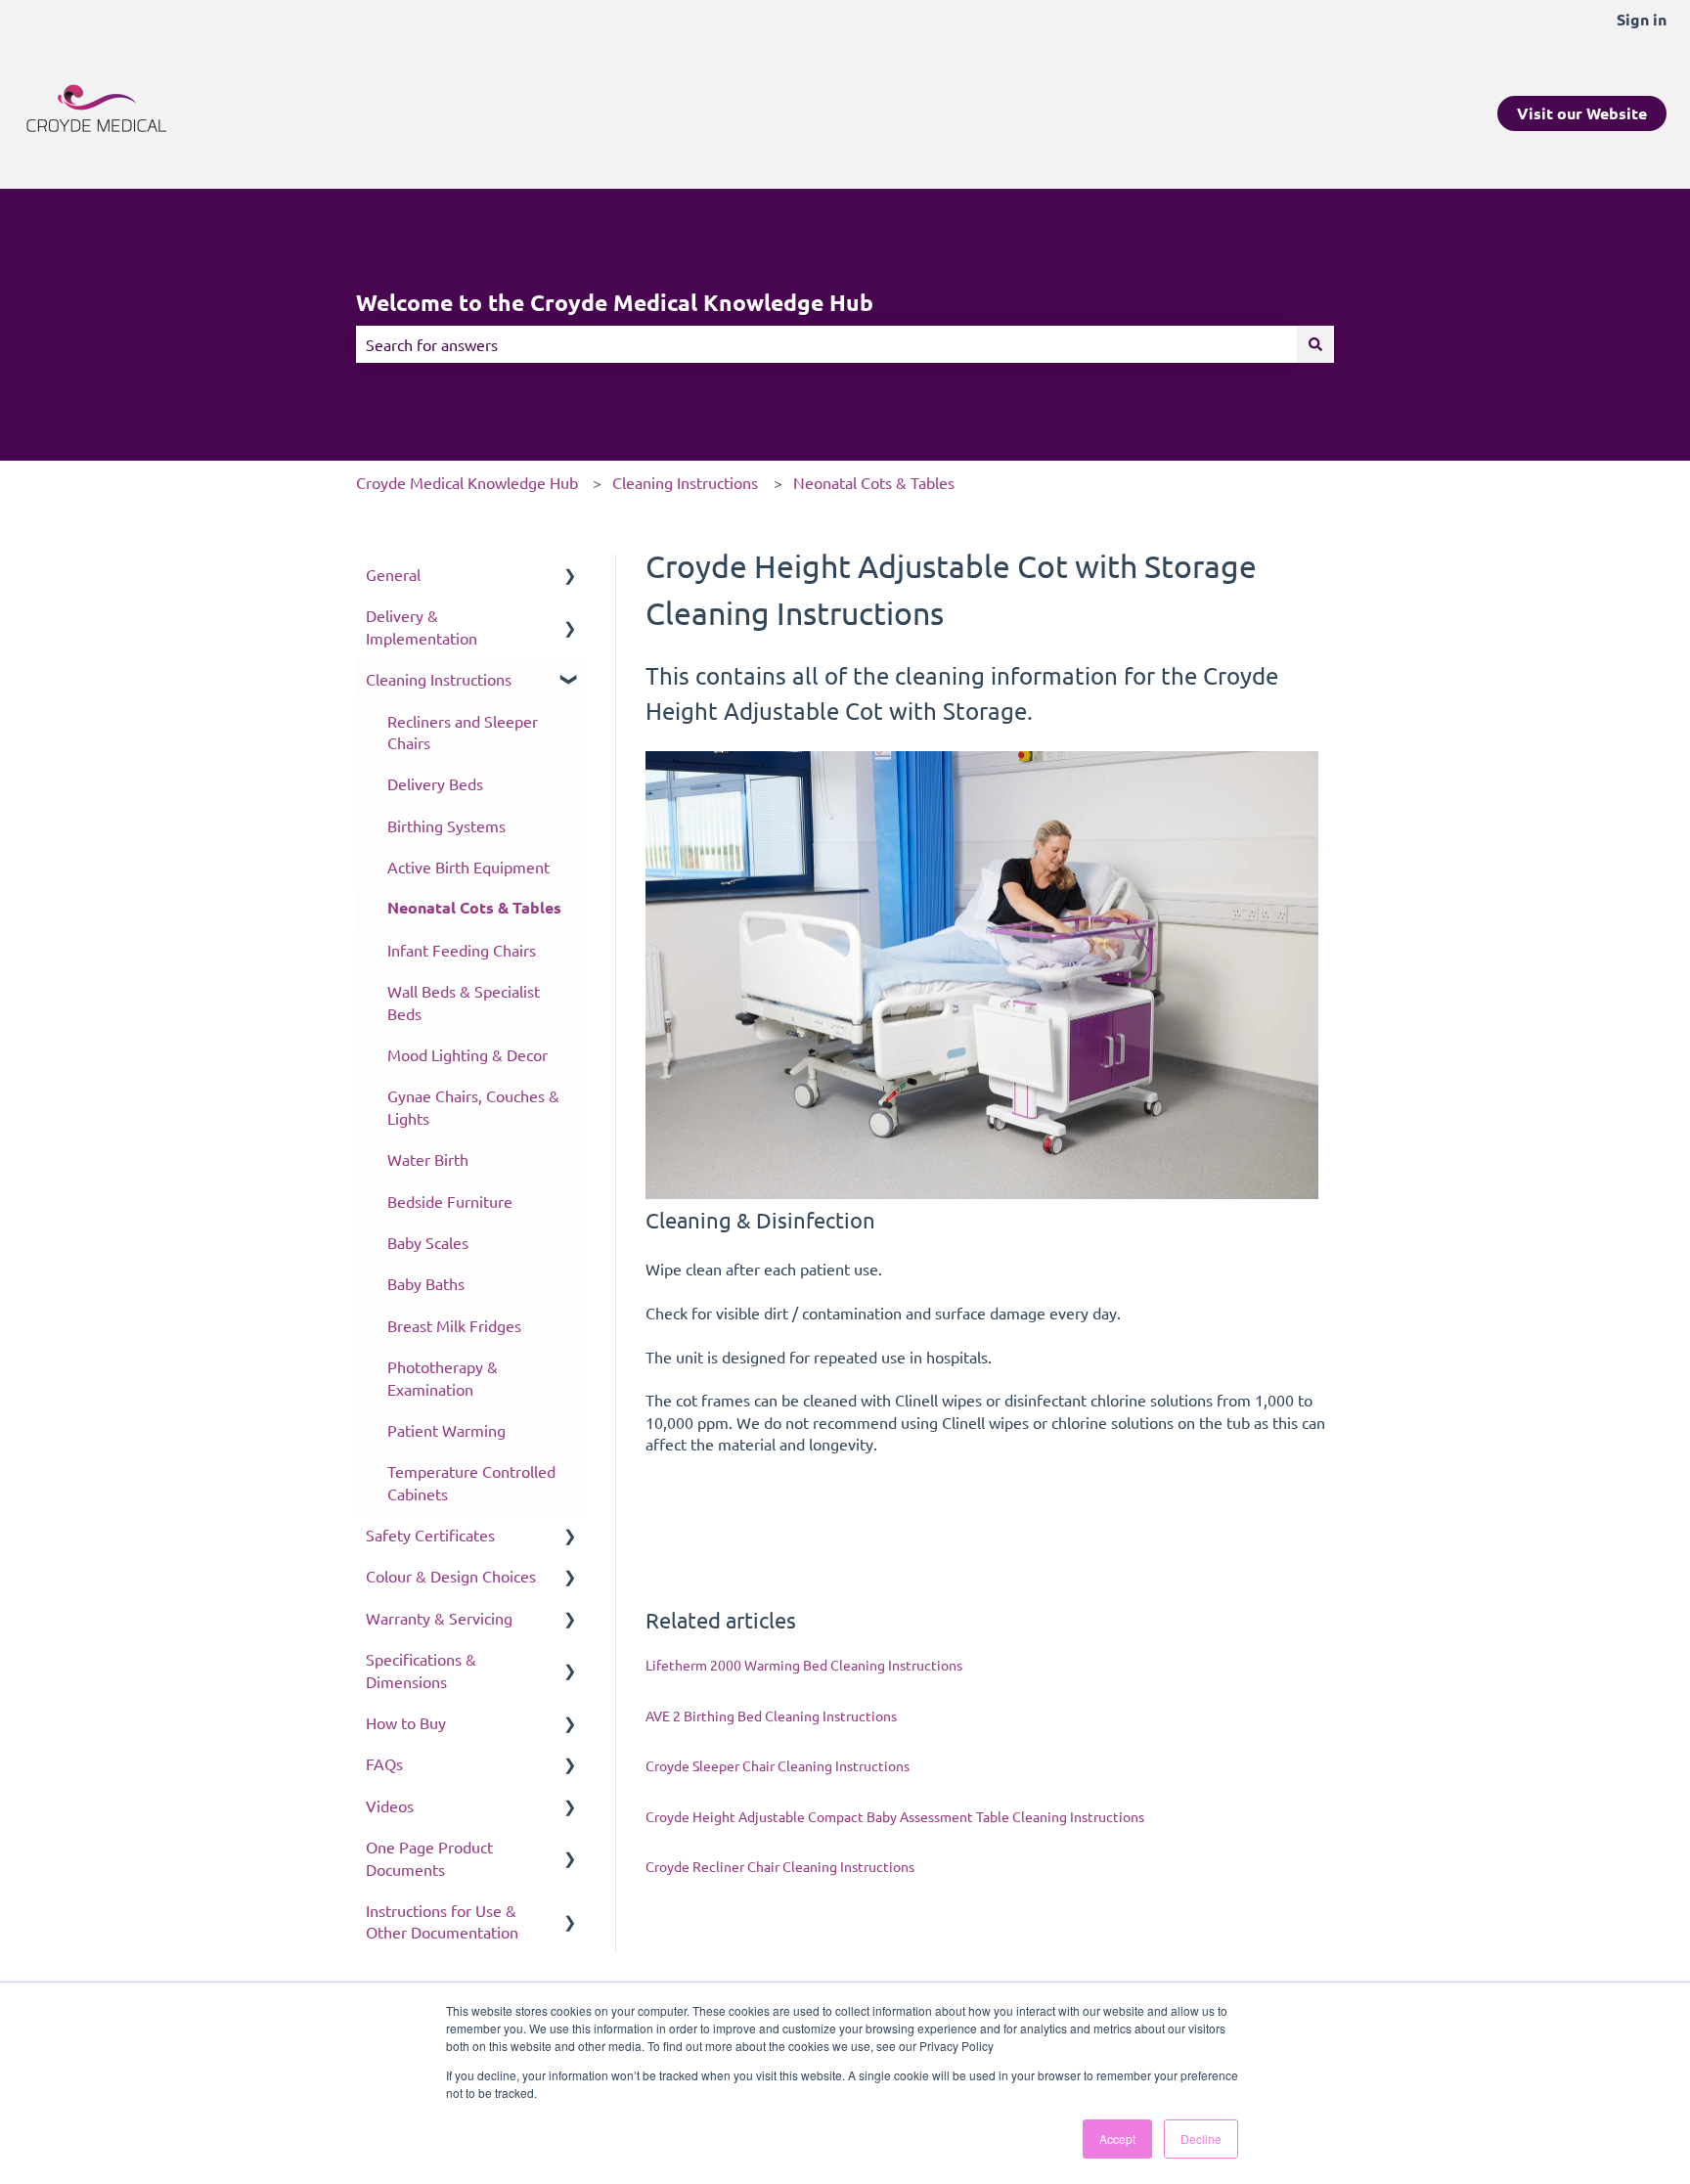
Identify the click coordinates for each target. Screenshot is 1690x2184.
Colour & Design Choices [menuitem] (451, 1576)
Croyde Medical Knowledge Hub (467, 482)
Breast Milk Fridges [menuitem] (454, 1325)
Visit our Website (1582, 113)
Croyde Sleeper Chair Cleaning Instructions (778, 1765)
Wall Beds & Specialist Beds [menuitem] (464, 1002)
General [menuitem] (393, 574)
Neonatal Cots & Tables (874, 482)
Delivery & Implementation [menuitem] (422, 626)
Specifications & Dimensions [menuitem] (421, 1670)
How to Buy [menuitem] (406, 1722)
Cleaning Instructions (685, 482)
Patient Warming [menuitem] (446, 1430)
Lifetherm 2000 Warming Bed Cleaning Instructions (804, 1665)
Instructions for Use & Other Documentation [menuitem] (442, 1921)
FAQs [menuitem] (384, 1763)
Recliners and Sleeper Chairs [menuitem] (463, 732)
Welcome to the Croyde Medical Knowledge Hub (615, 303)
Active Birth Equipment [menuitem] (468, 867)
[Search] (1315, 344)
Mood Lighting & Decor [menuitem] (467, 1054)
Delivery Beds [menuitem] (435, 783)
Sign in (1642, 19)
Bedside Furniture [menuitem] (450, 1201)
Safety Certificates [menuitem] (430, 1535)
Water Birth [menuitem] (428, 1159)
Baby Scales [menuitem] (428, 1242)
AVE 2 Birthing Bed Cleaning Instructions (771, 1716)
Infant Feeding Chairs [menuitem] (462, 950)
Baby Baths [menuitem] (426, 1283)
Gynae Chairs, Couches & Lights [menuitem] (473, 1106)
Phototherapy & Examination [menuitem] (443, 1377)
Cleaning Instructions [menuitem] (439, 679)
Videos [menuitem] (390, 1805)
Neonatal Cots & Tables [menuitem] (474, 907)
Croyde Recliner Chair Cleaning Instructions (780, 1866)
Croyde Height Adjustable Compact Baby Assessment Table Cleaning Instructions (895, 1816)
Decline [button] (1201, 2139)
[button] (570, 576)
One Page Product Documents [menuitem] (429, 1857)
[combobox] (826, 344)
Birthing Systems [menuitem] (446, 825)
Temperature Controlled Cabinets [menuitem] (471, 1482)
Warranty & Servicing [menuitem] (439, 1618)
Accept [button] (1117, 2139)
